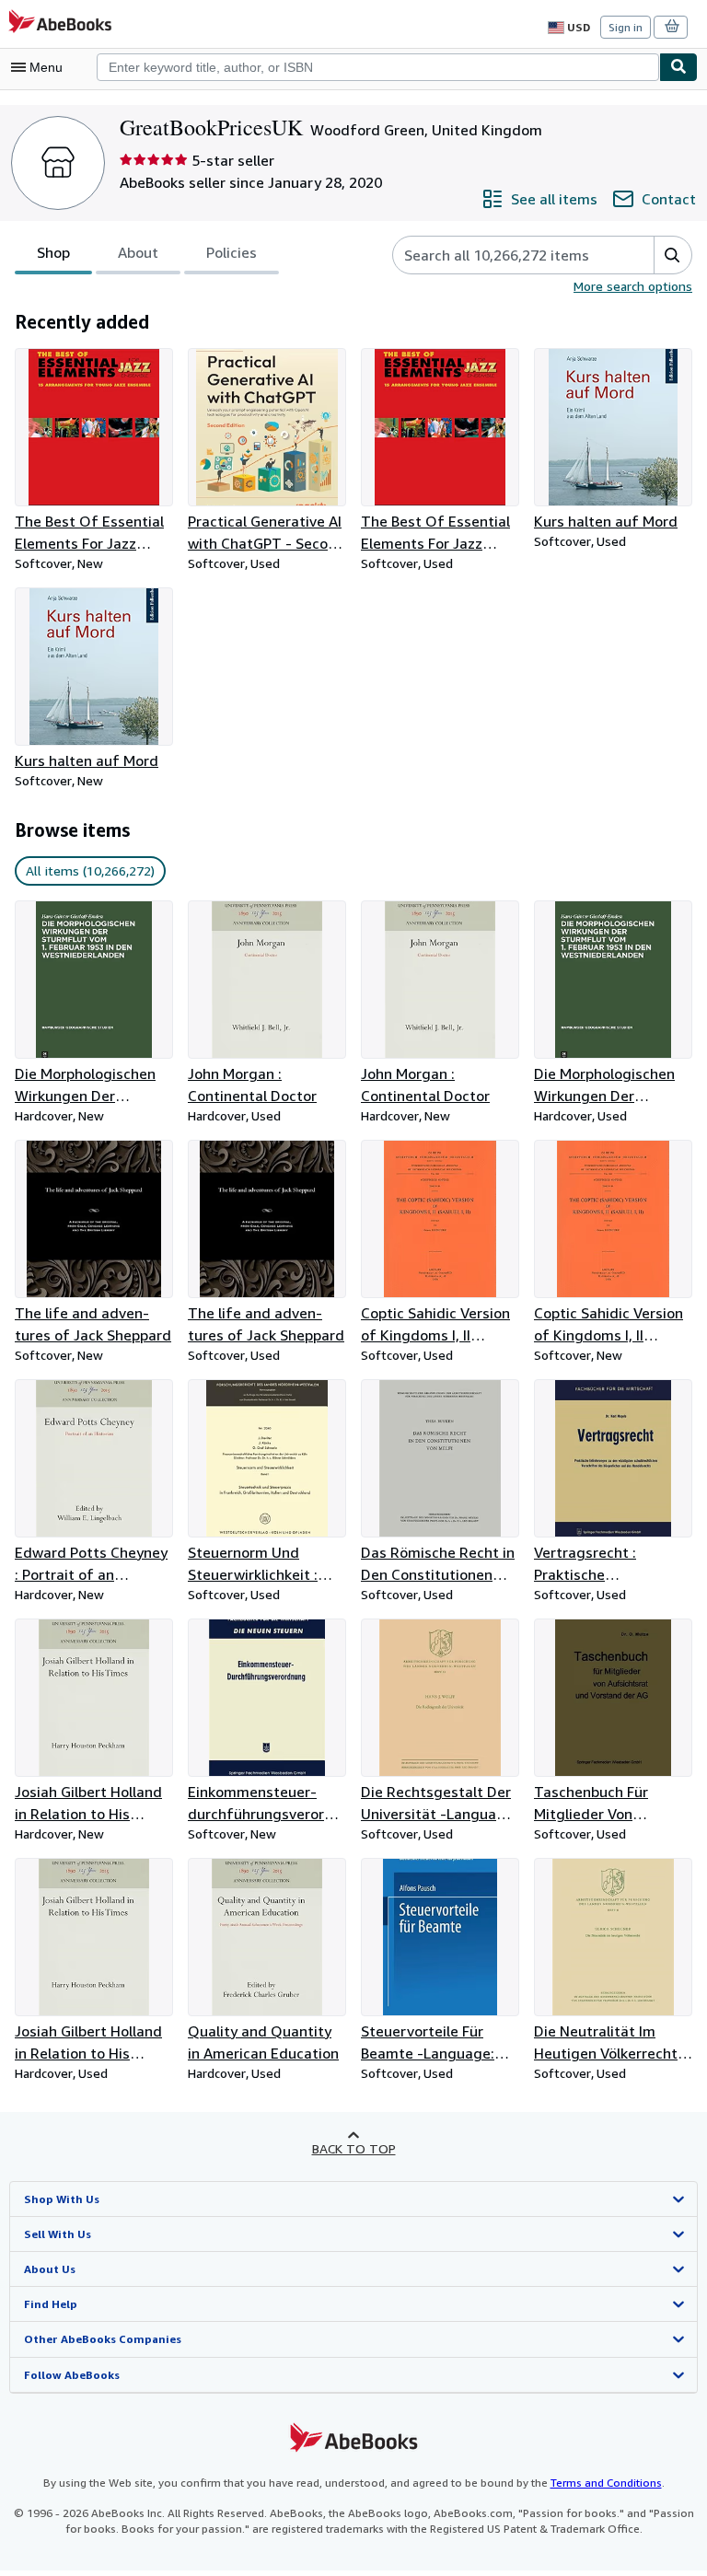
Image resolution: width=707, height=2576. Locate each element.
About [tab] (138, 252)
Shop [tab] (53, 252)
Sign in (626, 27)
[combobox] (378, 67)
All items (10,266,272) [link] (90, 870)
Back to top (354, 2148)
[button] (672, 255)
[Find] (678, 67)
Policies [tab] (232, 252)
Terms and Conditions (606, 2483)
